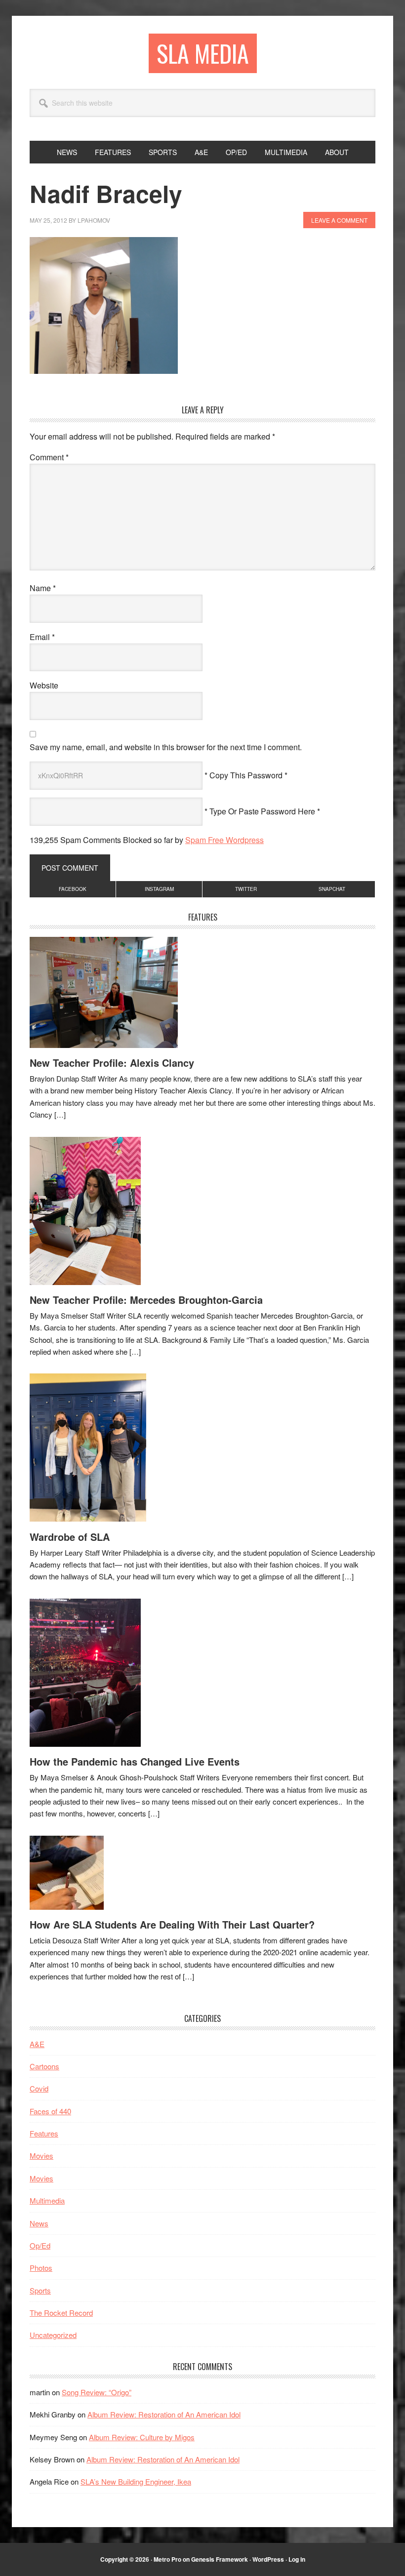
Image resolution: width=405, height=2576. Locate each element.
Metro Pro (167, 2559)
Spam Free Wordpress (224, 840)
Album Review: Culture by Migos (142, 2437)
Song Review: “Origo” (97, 2392)
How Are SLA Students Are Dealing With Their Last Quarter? (172, 1924)
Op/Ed (40, 2245)
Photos (41, 2268)
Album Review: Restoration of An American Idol (164, 2414)
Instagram (159, 889)
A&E (37, 2044)
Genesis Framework (220, 2559)
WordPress (268, 2559)
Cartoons (44, 2066)
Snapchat (332, 889)
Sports (40, 2290)
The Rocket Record (61, 2313)
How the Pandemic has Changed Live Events (135, 1761)
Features (44, 2133)
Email (42, 637)
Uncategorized (53, 2335)
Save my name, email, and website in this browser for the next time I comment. (166, 747)
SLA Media (203, 53)
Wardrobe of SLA (70, 1537)
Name (43, 588)
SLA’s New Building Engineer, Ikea (136, 2481)
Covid (39, 2088)
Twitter (246, 889)
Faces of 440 (50, 2111)
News (39, 2223)
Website (44, 685)
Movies (41, 2155)
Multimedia (47, 2200)
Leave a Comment (339, 220)
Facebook (73, 889)
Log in (297, 2559)
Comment (49, 457)
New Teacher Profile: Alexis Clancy (112, 1063)
